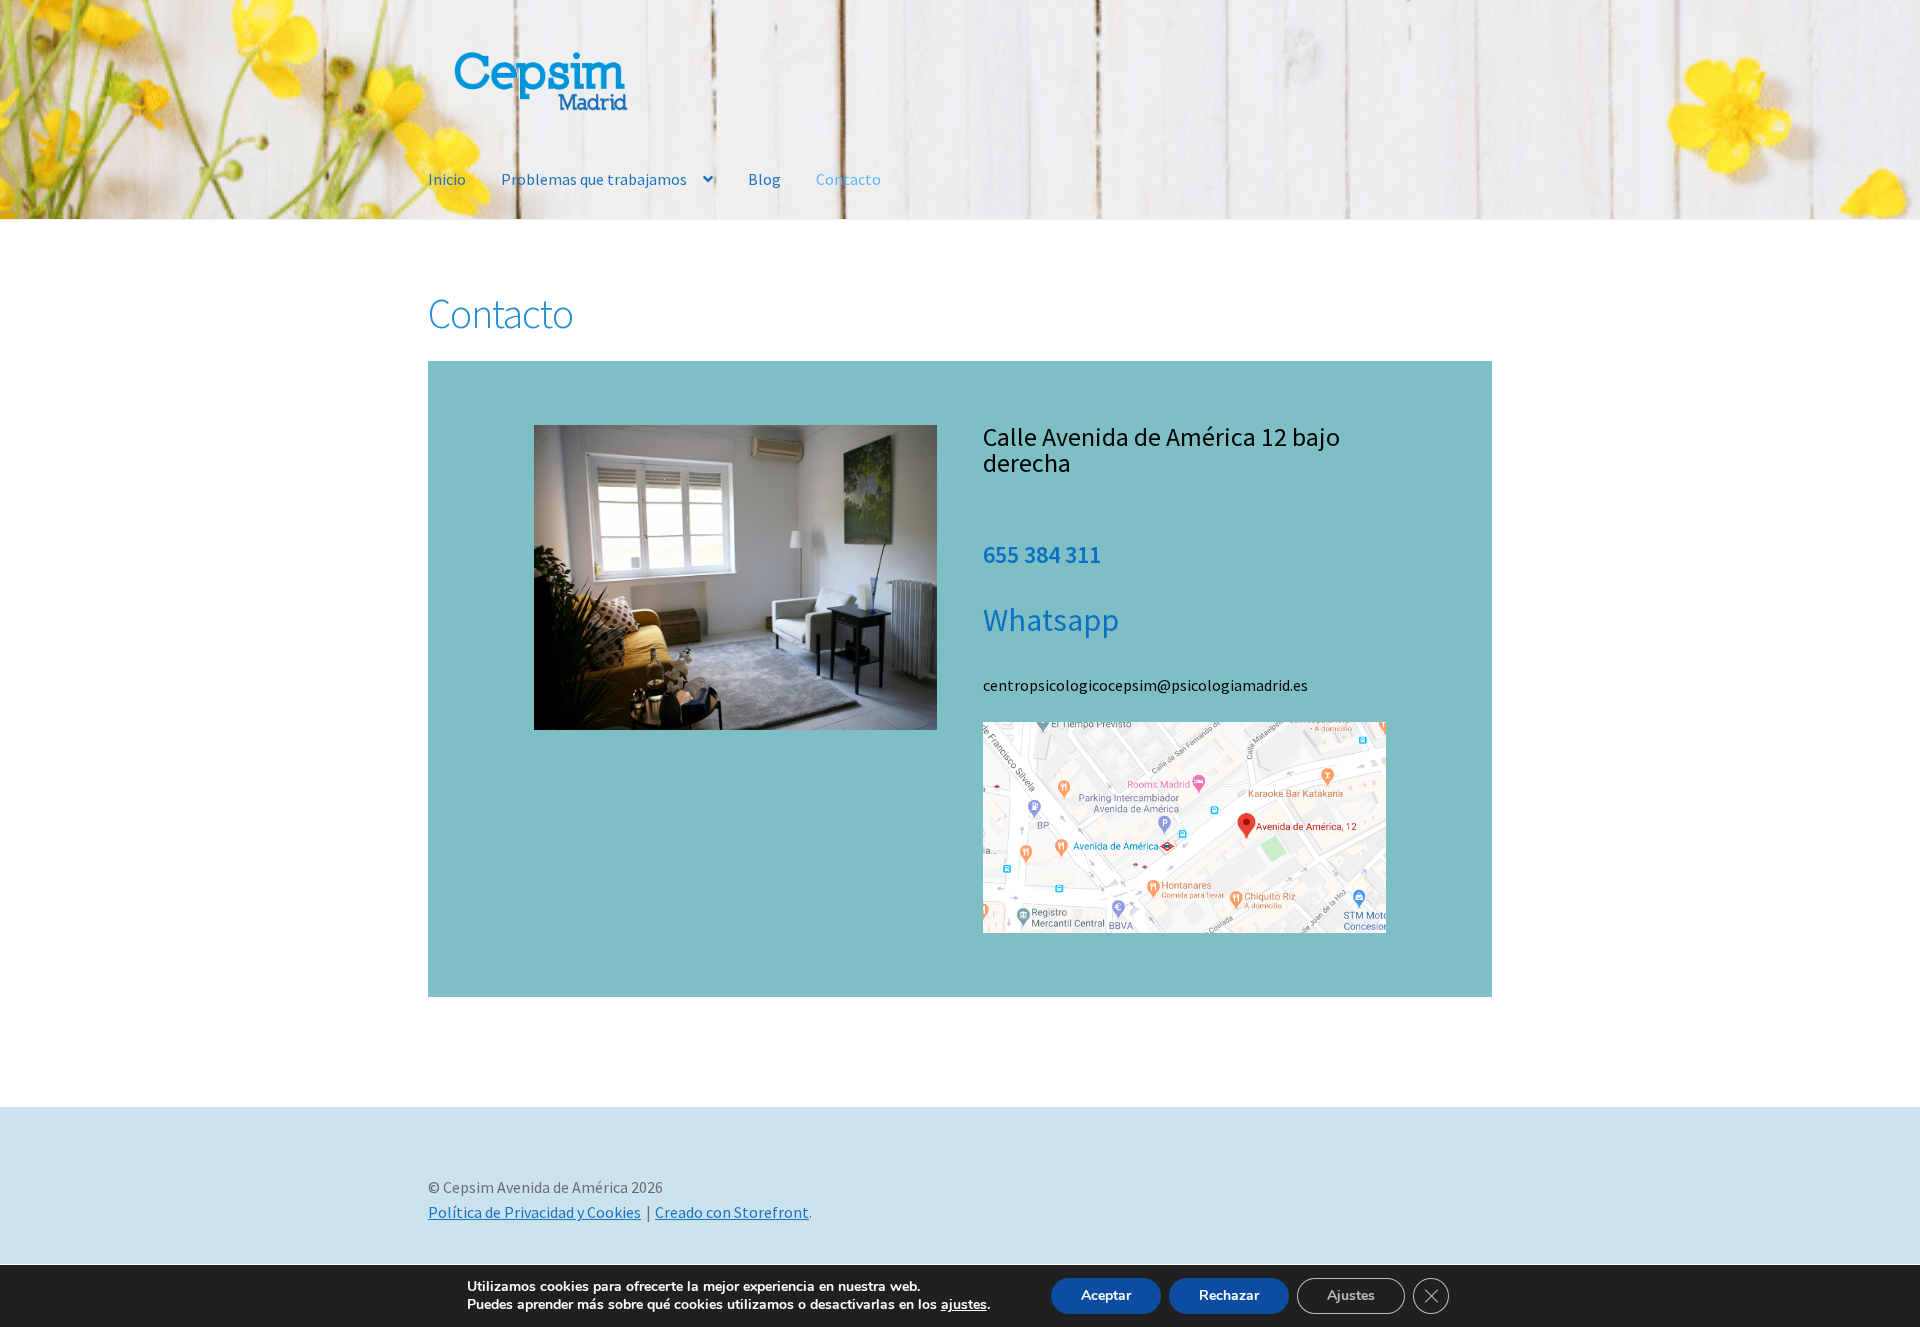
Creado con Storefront (732, 1212)
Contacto (848, 179)
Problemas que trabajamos (594, 179)
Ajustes (1351, 1295)
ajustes (964, 1305)
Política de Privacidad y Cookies (534, 1212)
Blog (764, 179)
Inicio (447, 179)
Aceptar (1106, 1295)
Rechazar (1229, 1295)
